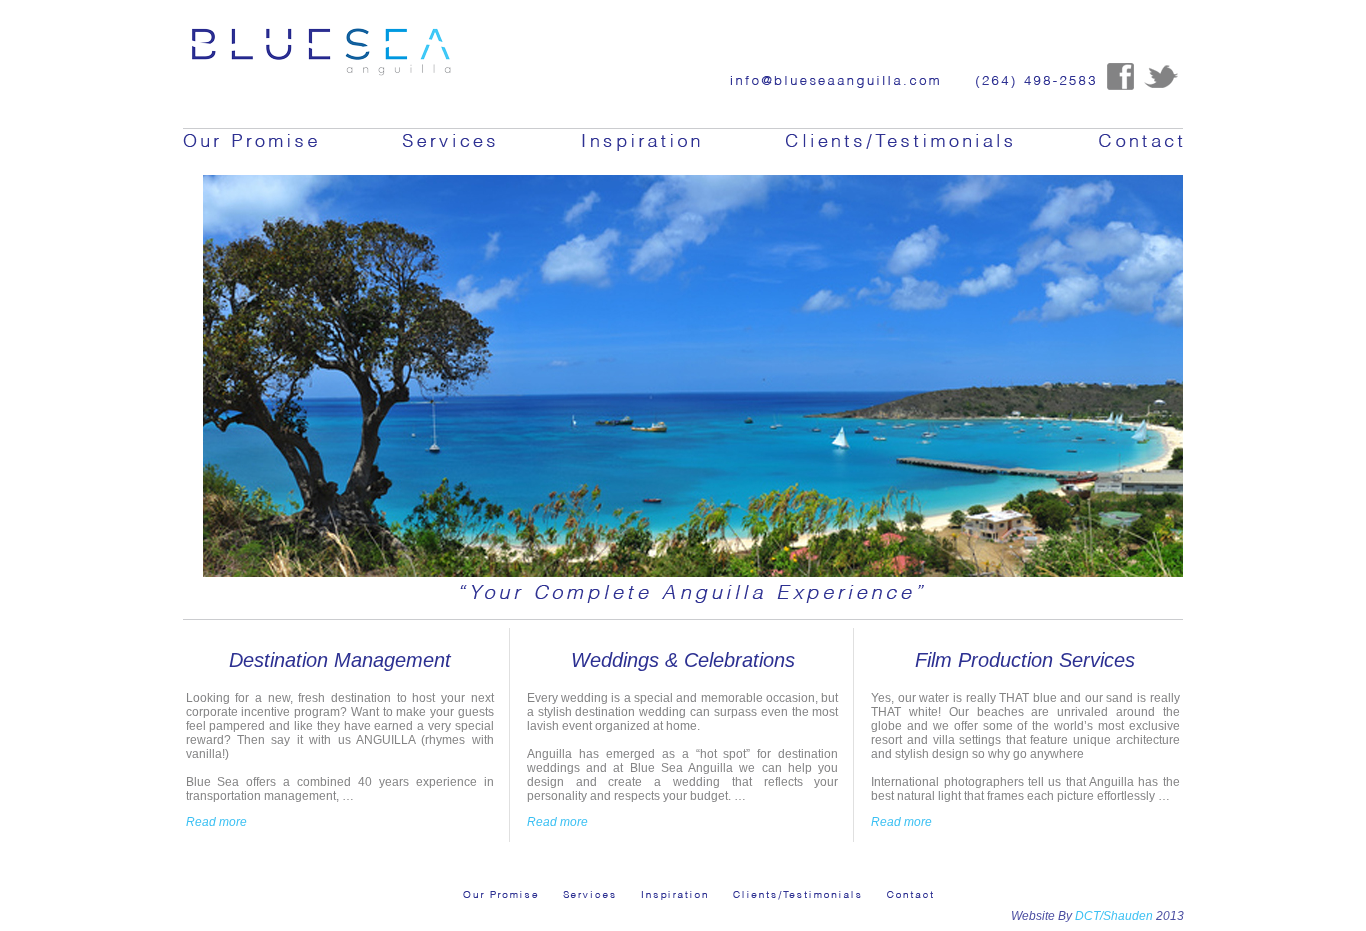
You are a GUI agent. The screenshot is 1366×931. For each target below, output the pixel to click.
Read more (216, 822)
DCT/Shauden (1112, 916)
